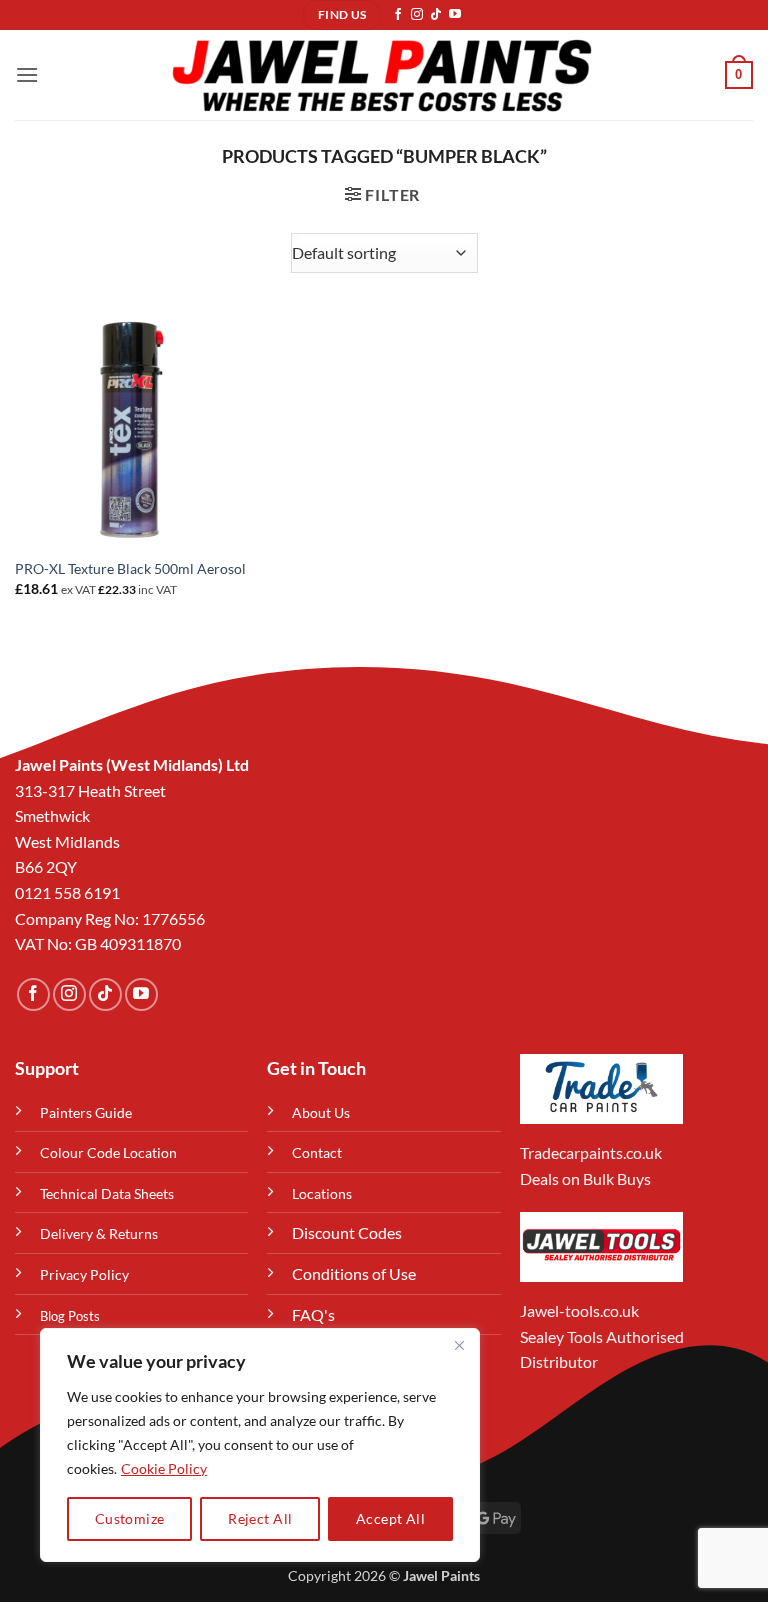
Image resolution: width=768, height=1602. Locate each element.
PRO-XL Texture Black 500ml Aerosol (130, 568)
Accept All (390, 1518)
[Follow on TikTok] (436, 15)
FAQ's (313, 1314)
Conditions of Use (354, 1273)
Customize (130, 1518)
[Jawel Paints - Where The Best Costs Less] (382, 75)
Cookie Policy (164, 1468)
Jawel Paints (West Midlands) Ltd (132, 764)
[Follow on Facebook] (398, 15)
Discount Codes (347, 1232)
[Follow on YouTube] (455, 15)
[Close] (459, 1345)
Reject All (260, 1518)
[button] (27, 74)
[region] (260, 1445)
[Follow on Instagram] (417, 15)
